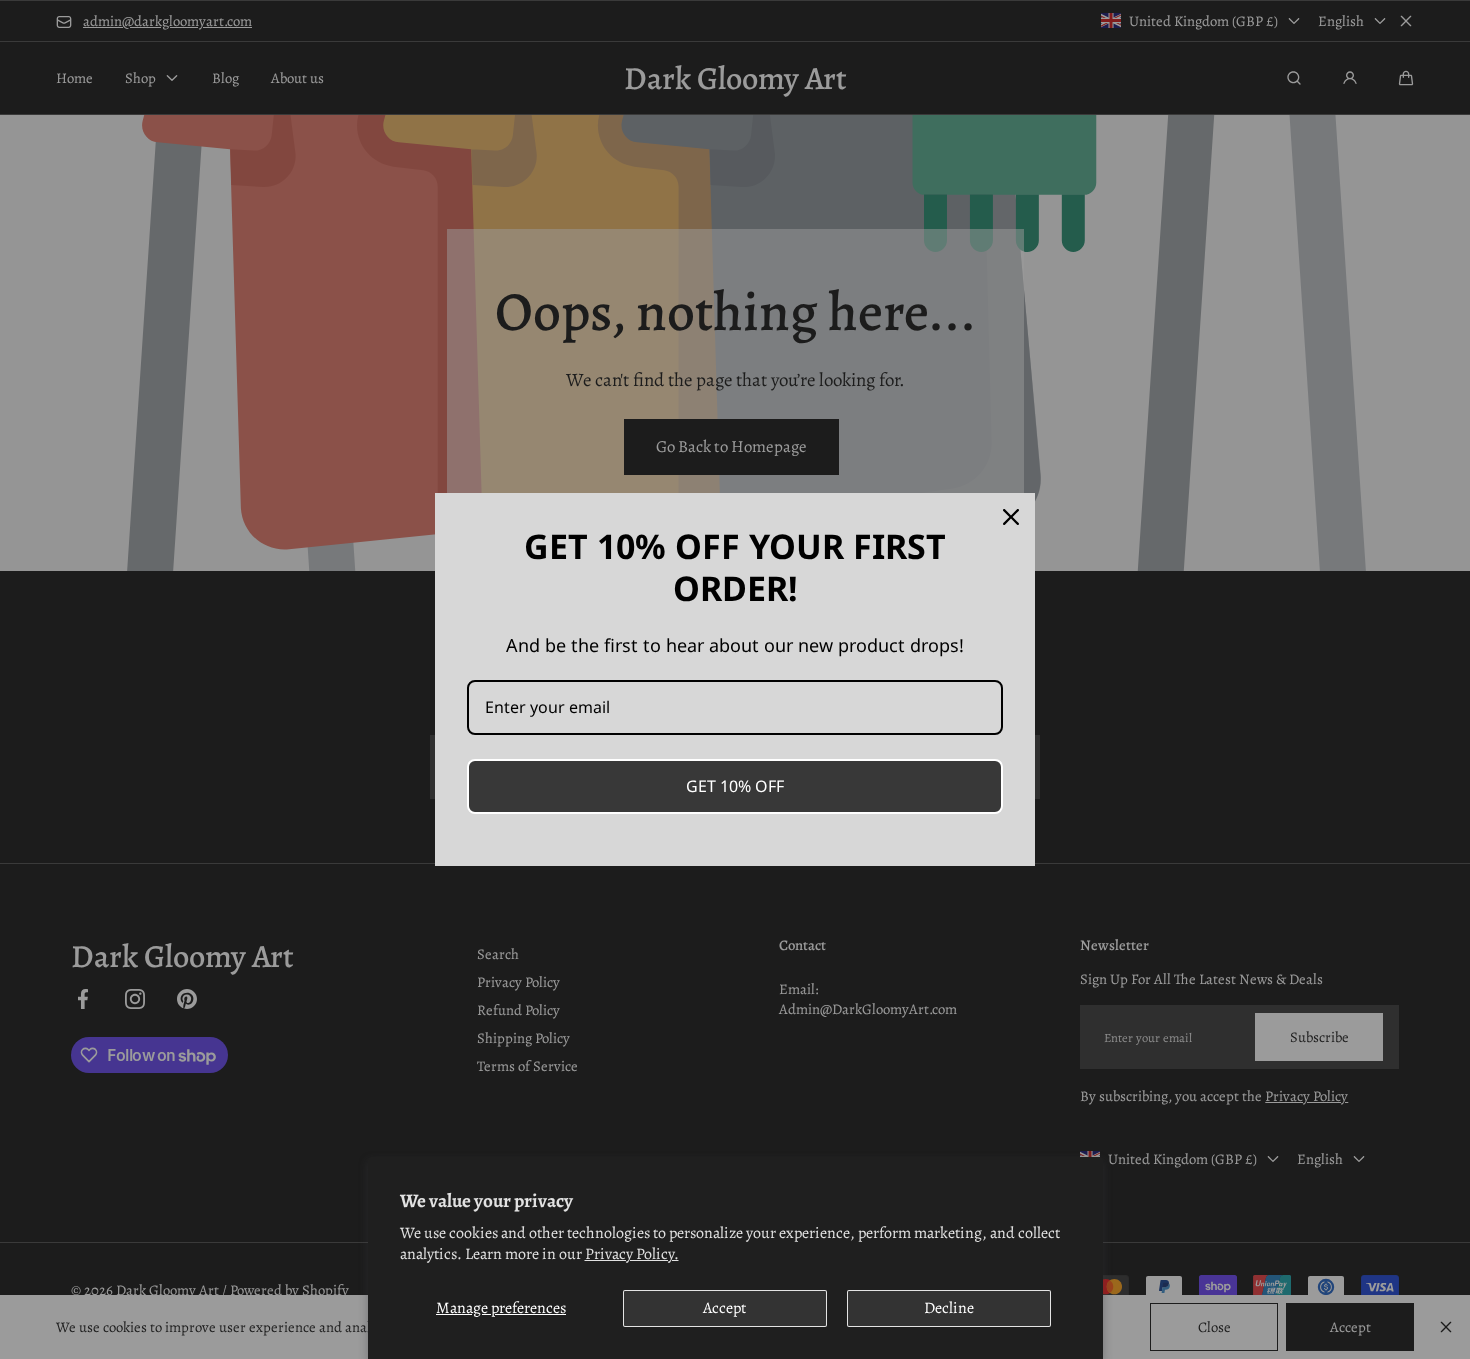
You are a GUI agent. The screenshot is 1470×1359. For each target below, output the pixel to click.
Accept (724, 1308)
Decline (949, 1308)
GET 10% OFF (735, 786)
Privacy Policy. (632, 1254)
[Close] (1011, 517)
